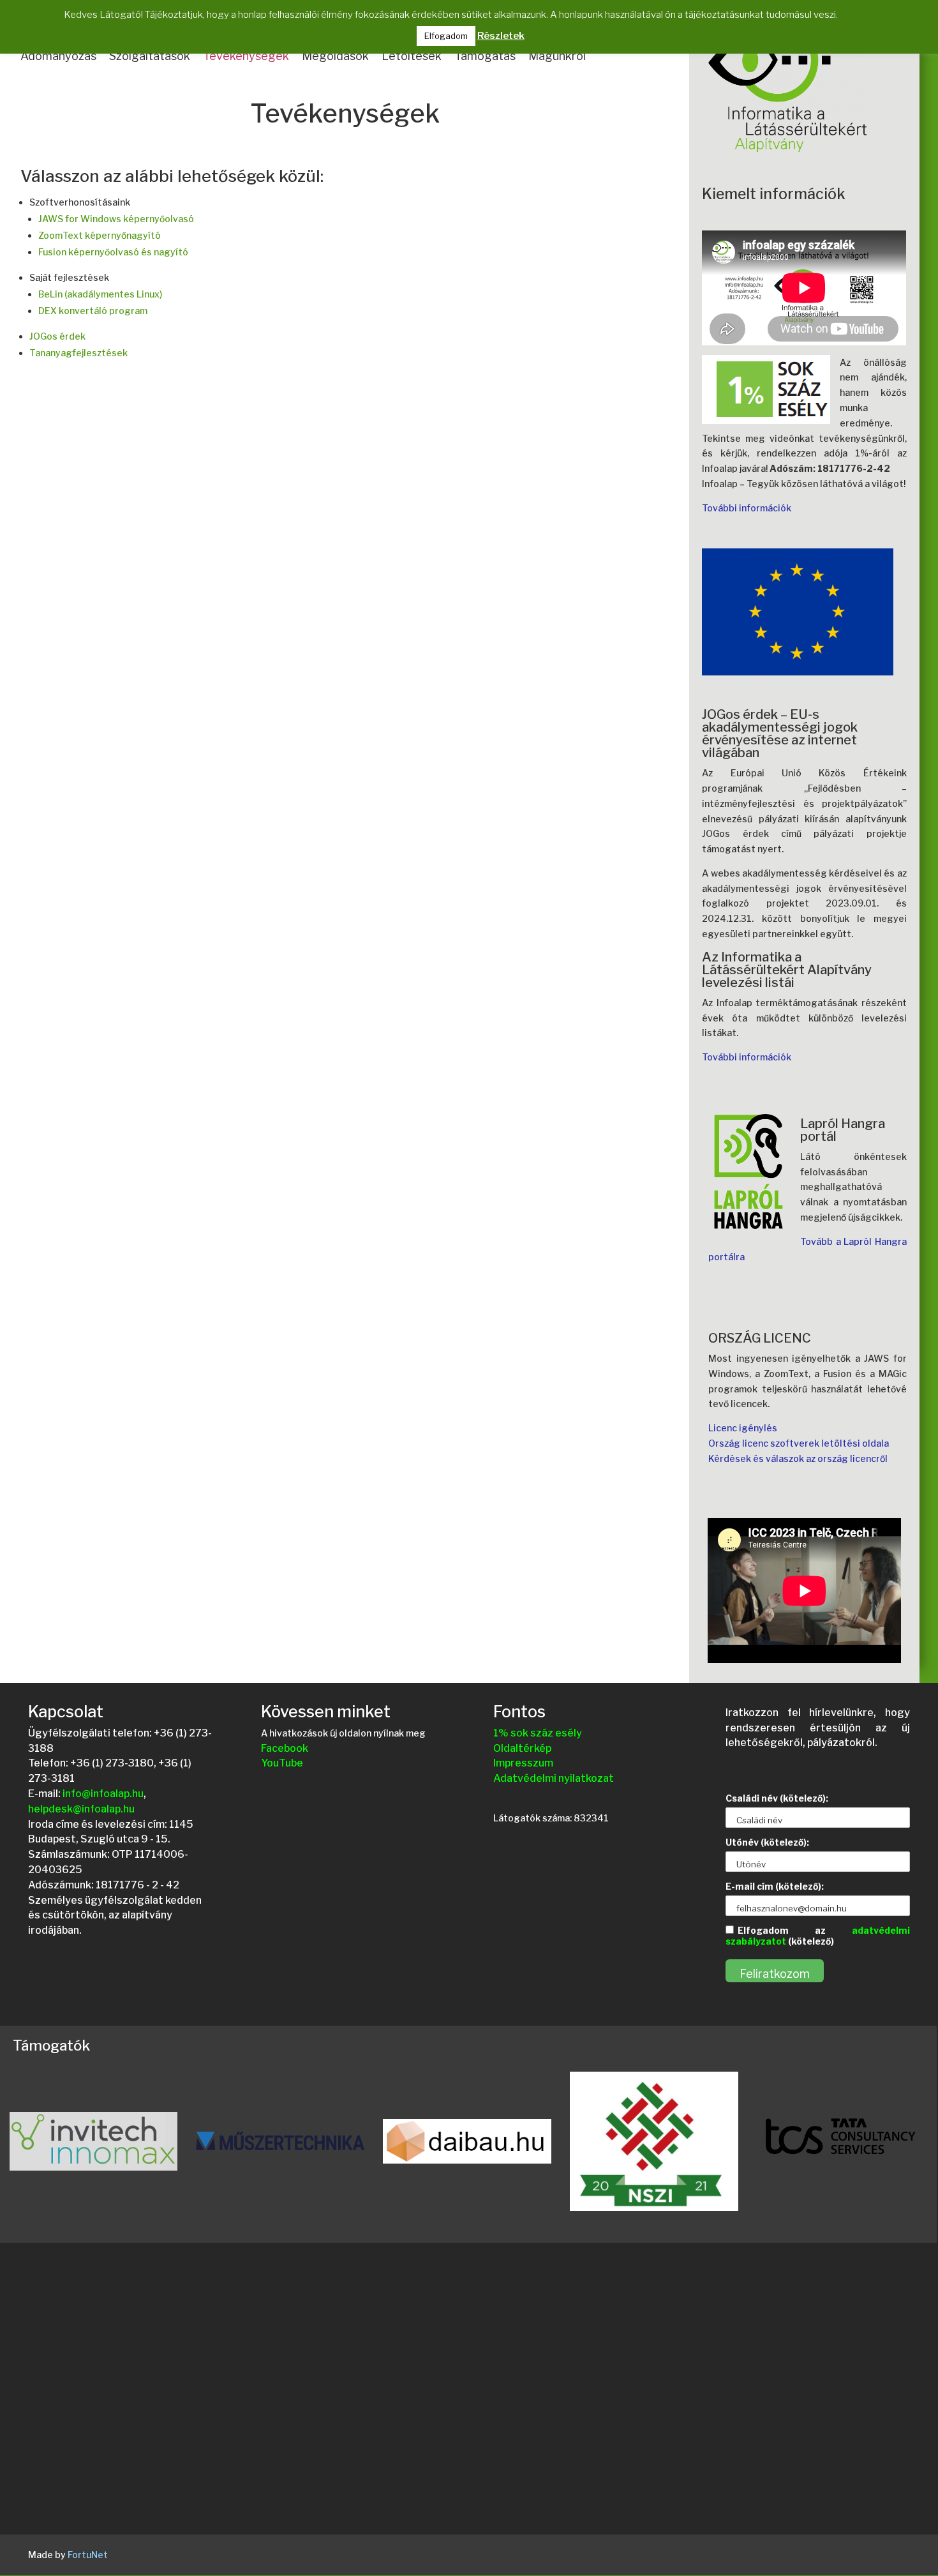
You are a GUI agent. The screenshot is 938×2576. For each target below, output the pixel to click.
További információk (747, 508)
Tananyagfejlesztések (78, 353)
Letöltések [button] (412, 56)
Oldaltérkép (522, 1748)
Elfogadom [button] (446, 36)
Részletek (501, 36)
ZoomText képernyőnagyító (100, 235)
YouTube (282, 1763)
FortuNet (88, 2555)
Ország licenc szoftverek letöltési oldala (799, 1443)
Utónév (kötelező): (767, 1842)
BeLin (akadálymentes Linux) (100, 294)
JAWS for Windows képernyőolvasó (116, 219)
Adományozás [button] (58, 56)
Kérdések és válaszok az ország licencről (798, 1458)
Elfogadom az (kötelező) (817, 1936)
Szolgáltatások (150, 56)
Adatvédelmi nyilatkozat (554, 1778)
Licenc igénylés (743, 1428)
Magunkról (557, 56)
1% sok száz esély (538, 1733)
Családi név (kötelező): (777, 1798)
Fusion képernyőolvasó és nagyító (113, 252)
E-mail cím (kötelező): (775, 1886)
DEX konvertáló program (93, 311)
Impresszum (523, 1763)
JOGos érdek (57, 336)
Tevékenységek (246, 56)
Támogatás (485, 56)
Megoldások (335, 56)
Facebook (285, 1748)
